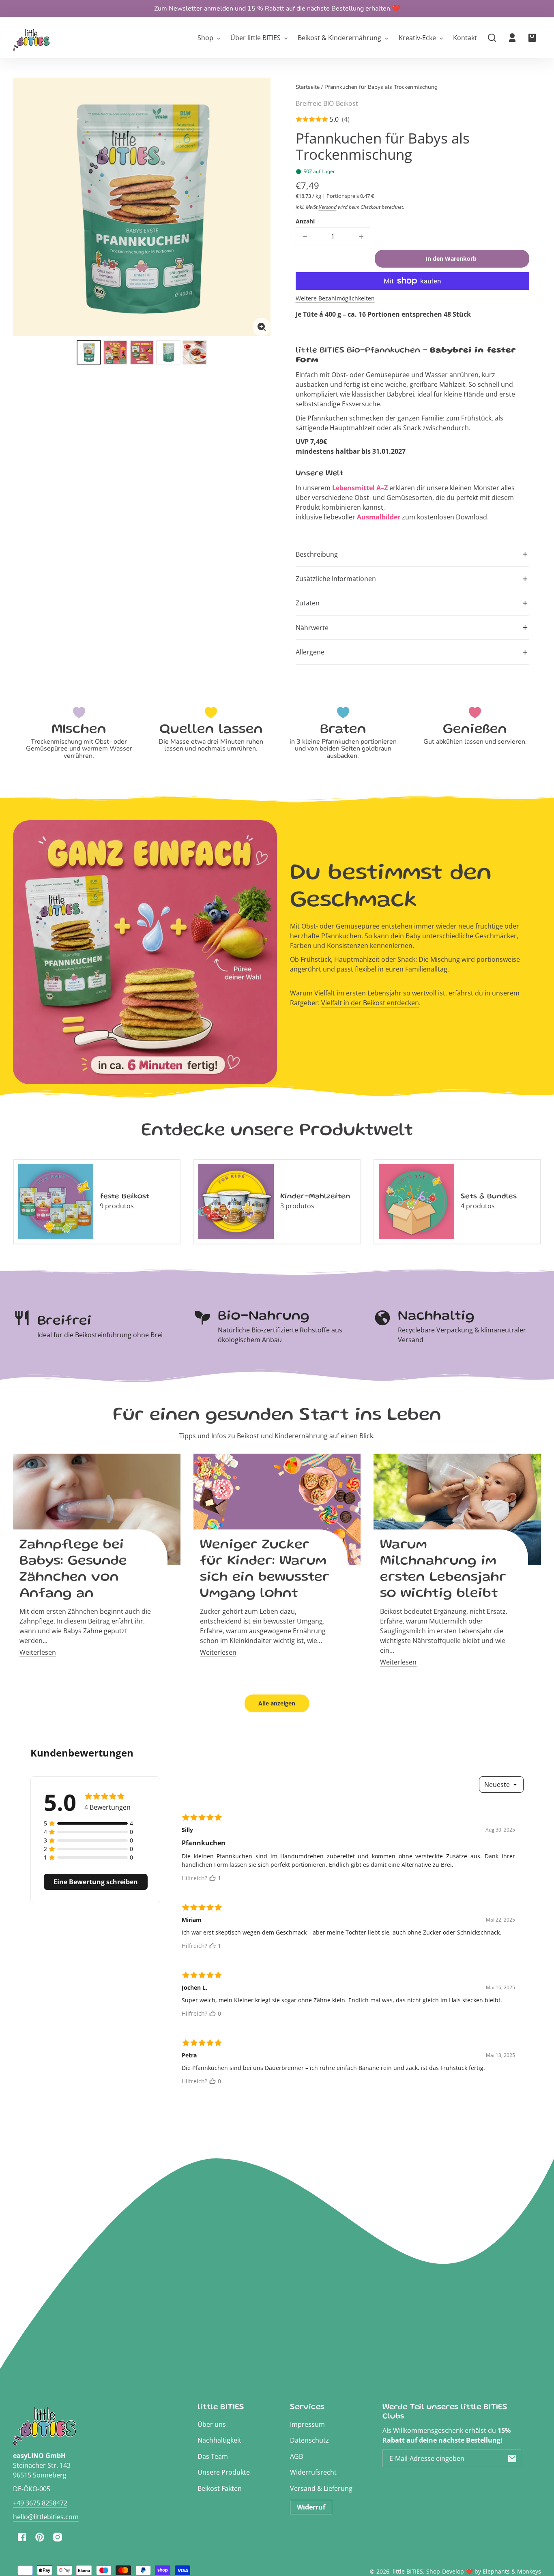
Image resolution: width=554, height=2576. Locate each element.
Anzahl (305, 221)
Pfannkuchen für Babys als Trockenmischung (381, 88)
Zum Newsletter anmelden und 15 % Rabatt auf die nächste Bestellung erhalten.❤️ (277, 9)
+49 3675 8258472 (40, 2503)
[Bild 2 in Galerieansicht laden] (115, 352)
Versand (328, 207)
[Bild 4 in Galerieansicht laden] (168, 352)
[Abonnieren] (512, 2458)
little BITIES (408, 2571)
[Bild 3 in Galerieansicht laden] (142, 352)
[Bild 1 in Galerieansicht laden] (89, 352)
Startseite (308, 88)
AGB (296, 2456)
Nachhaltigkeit (219, 2440)
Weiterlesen (38, 1652)
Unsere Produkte (224, 2472)
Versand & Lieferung (321, 2488)
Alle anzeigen (277, 1703)
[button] (492, 38)
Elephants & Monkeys (512, 2571)
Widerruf (311, 2507)
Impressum (307, 2424)
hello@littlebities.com (46, 2517)
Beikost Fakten (220, 2488)
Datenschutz (309, 2440)
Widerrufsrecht (313, 2472)
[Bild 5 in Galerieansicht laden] (195, 352)
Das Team (213, 2456)
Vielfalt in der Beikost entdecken (370, 1003)
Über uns (212, 2424)
